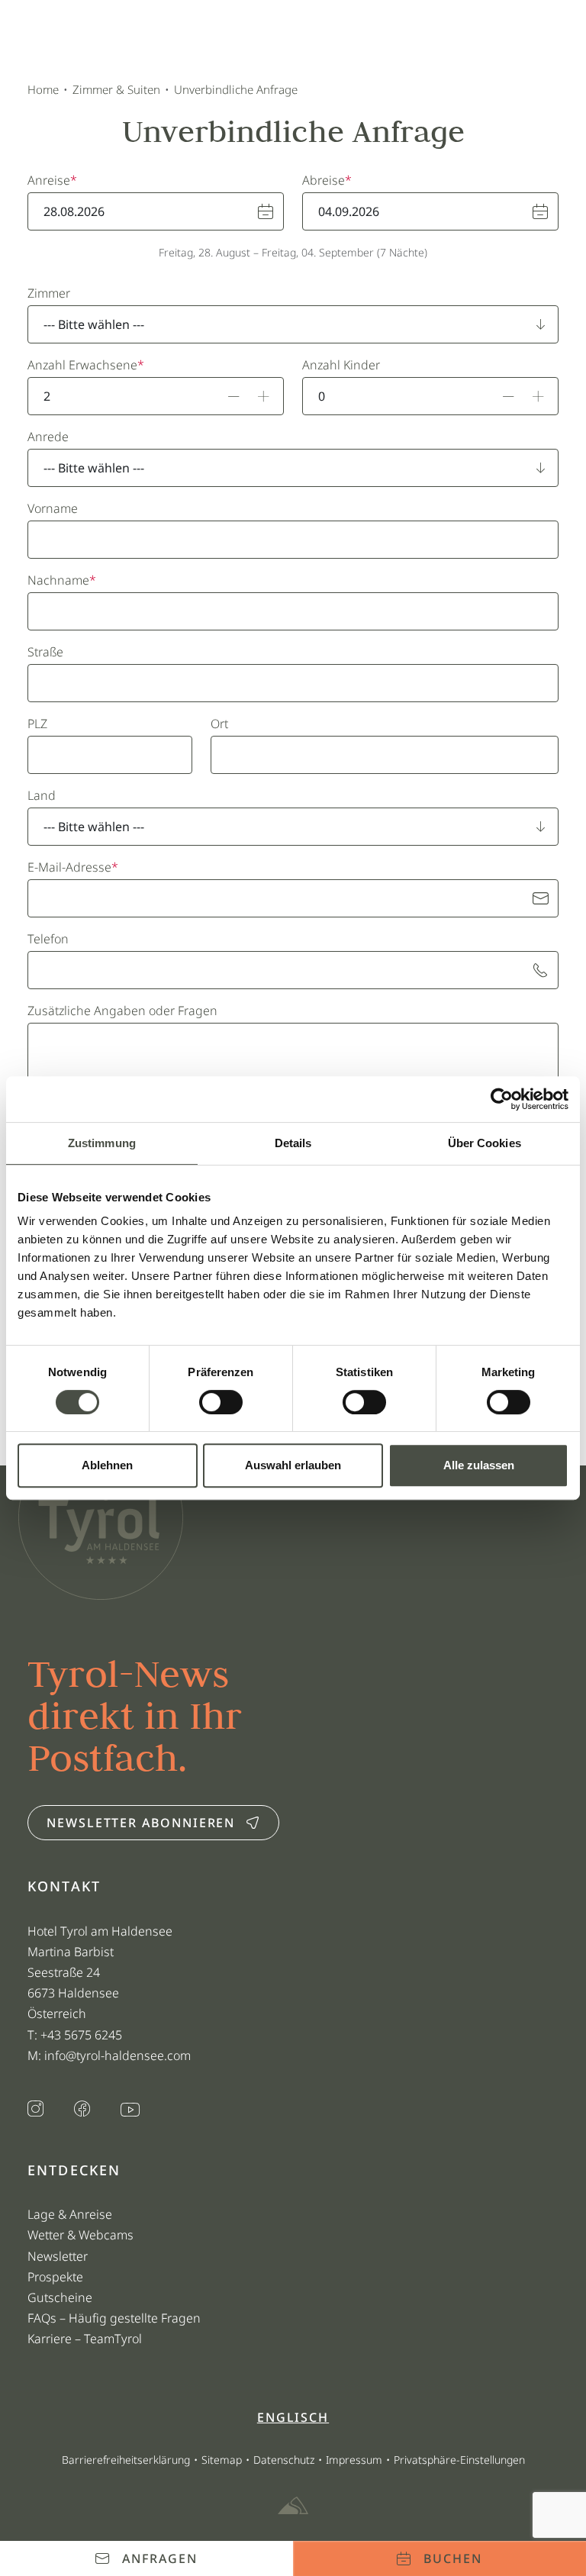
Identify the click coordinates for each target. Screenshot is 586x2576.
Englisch (293, 2417)
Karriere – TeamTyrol (85, 2339)
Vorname (53, 508)
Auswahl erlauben (293, 1465)
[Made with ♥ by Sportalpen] (293, 2507)
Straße (45, 652)
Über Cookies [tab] (485, 1143)
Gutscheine (60, 2297)
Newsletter (58, 2256)
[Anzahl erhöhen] (264, 396)
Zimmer (49, 293)
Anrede (48, 437)
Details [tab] (293, 1143)
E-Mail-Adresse (69, 867)
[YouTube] (130, 2111)
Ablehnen (107, 1465)
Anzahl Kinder (341, 365)
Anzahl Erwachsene (82, 365)
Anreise (49, 180)
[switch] (221, 1402)
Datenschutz (284, 2460)
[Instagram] (35, 2110)
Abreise (324, 180)
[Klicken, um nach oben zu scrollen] (34, 2511)
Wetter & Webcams (80, 2235)
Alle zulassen (479, 1465)
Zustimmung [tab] (102, 1143)
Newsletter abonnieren (141, 1823)
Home (43, 89)
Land (42, 795)
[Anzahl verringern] (234, 396)
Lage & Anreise (70, 2214)
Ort (219, 724)
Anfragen (159, 2558)
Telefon (48, 939)
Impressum (354, 2460)
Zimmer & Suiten (116, 89)
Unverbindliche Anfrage (236, 89)
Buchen (453, 2558)
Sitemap (222, 2460)
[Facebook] (82, 2110)
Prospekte (55, 2277)
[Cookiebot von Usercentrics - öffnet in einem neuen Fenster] (502, 1099)
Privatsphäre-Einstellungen (459, 2460)
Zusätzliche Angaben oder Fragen (122, 1011)
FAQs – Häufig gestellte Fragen (114, 2318)
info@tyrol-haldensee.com (118, 2055)
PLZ (37, 724)
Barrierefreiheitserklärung (126, 2460)
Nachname (58, 580)
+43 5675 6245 (83, 2035)
